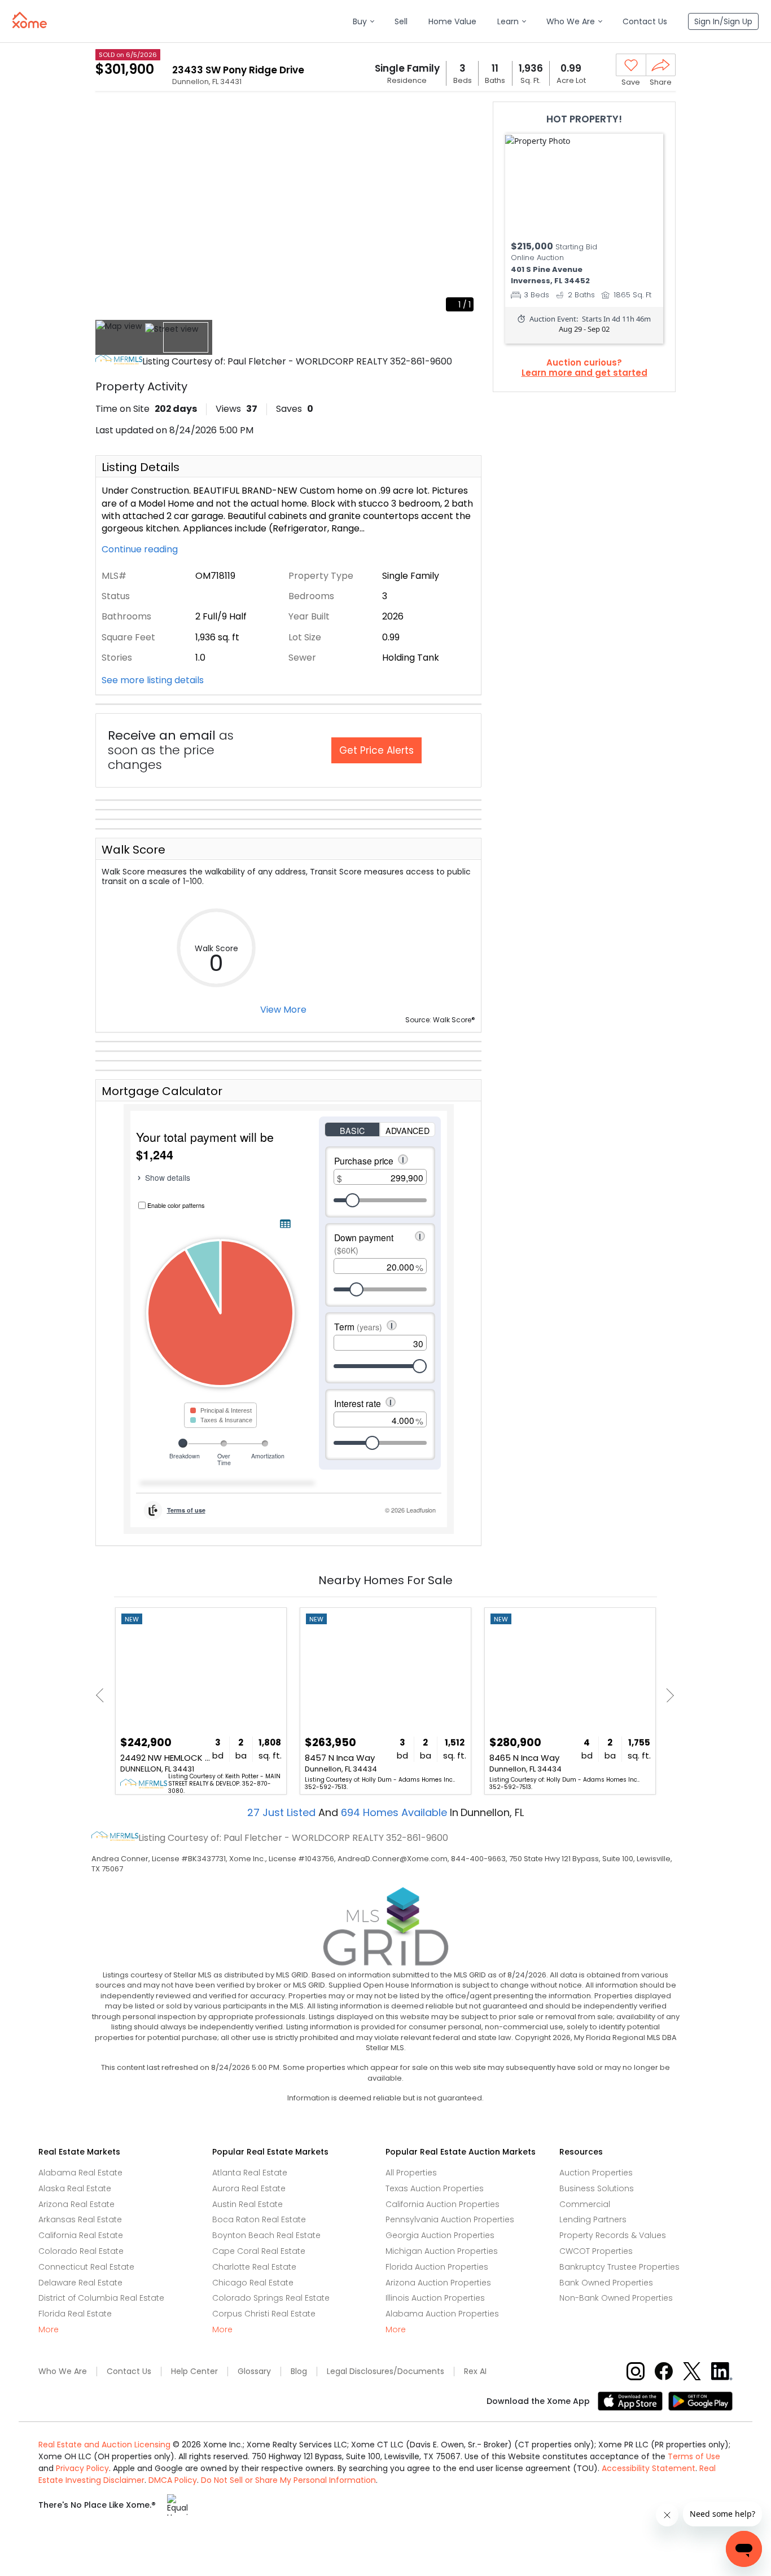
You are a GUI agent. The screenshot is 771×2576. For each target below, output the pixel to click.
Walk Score (133, 850)
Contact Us (129, 2371)
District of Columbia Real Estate (101, 2298)
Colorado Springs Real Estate (271, 2298)
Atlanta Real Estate (250, 2173)
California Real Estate (81, 2235)
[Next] (667, 1696)
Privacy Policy (82, 2468)
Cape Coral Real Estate (259, 2251)
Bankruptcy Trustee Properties (619, 2267)
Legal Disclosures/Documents (385, 2371)
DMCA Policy (173, 2480)
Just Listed (283, 1812)
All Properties (411, 2173)
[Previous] (103, 1696)
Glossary (254, 2371)
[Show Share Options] (661, 65)
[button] (363, 22)
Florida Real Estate (75, 2314)
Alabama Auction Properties (442, 2314)
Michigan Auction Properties (442, 2251)
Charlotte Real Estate (254, 2267)
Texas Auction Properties (435, 2188)
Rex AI (475, 2371)
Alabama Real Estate (80, 2173)
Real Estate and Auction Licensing (104, 2445)
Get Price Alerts (376, 750)
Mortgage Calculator (162, 1091)
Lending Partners (593, 2219)
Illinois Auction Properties (435, 2298)
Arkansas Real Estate (80, 2219)
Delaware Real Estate (80, 2283)
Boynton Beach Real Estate (266, 2235)
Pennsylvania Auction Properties (450, 2219)
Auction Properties (596, 2173)
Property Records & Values (613, 2235)
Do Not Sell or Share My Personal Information (288, 2480)
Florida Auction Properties (437, 2267)
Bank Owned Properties (606, 2283)
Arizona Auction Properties (438, 2283)
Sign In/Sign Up (723, 21)
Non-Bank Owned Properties (616, 2298)
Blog (299, 2371)
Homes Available (395, 1812)
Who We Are (63, 2371)
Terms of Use (694, 2456)
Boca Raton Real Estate (259, 2219)
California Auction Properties (443, 2204)
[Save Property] (631, 65)
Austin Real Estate (247, 2204)
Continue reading (141, 550)
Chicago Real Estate (253, 2283)
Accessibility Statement (649, 2468)
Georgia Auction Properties (440, 2235)
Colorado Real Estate (81, 2251)
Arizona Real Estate (76, 2204)
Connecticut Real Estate (86, 2267)
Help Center (194, 2371)
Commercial (585, 2204)
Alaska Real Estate (75, 2188)
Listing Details (141, 467)
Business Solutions (597, 2188)
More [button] (49, 2330)
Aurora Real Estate (249, 2188)
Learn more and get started (584, 373)
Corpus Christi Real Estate (264, 2314)
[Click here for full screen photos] (467, 116)
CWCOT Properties (596, 2251)
